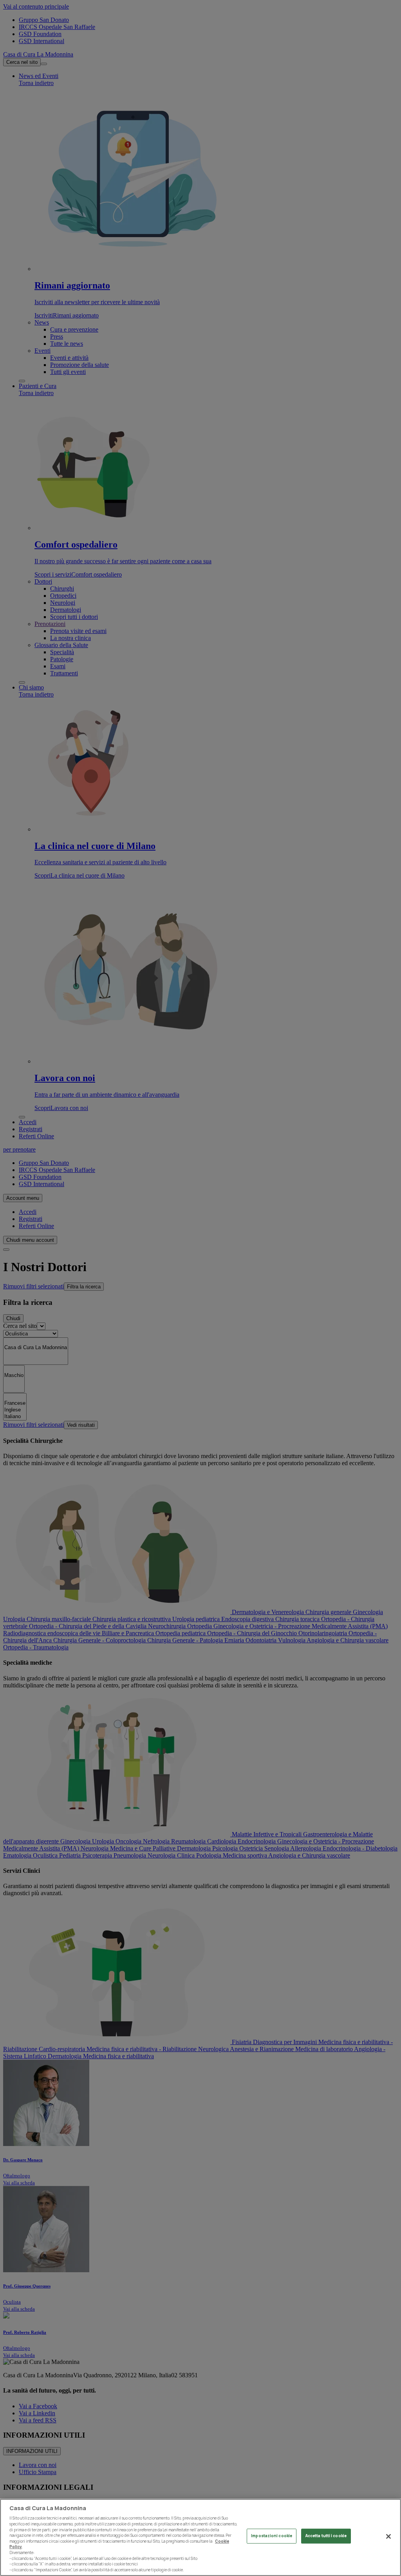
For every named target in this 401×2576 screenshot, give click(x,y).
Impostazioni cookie (272, 2536)
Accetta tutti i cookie (326, 2536)
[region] (200, 2537)
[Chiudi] (388, 2536)
